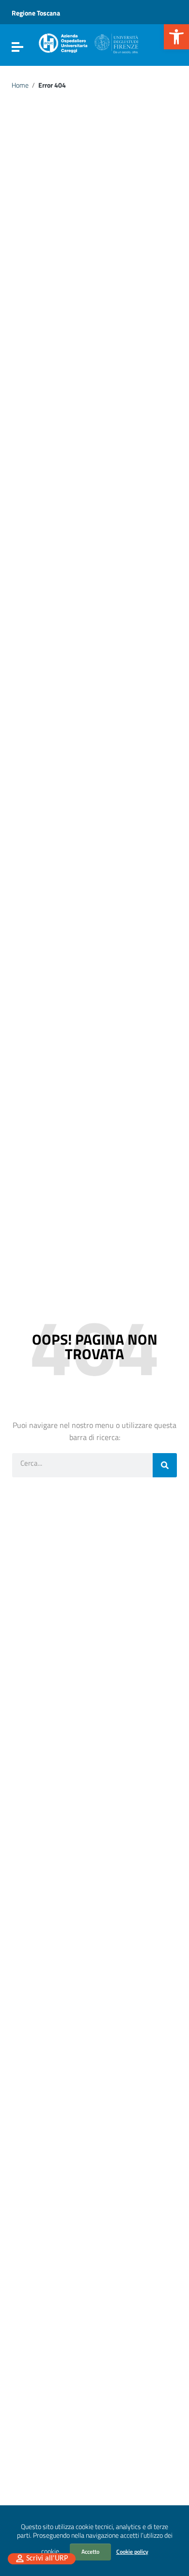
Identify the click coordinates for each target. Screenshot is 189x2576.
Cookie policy (132, 2552)
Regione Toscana (36, 13)
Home (20, 85)
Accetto (90, 2552)
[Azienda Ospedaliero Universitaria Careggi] (88, 42)
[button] (176, 37)
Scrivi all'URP (47, 2559)
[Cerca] (165, 1465)
